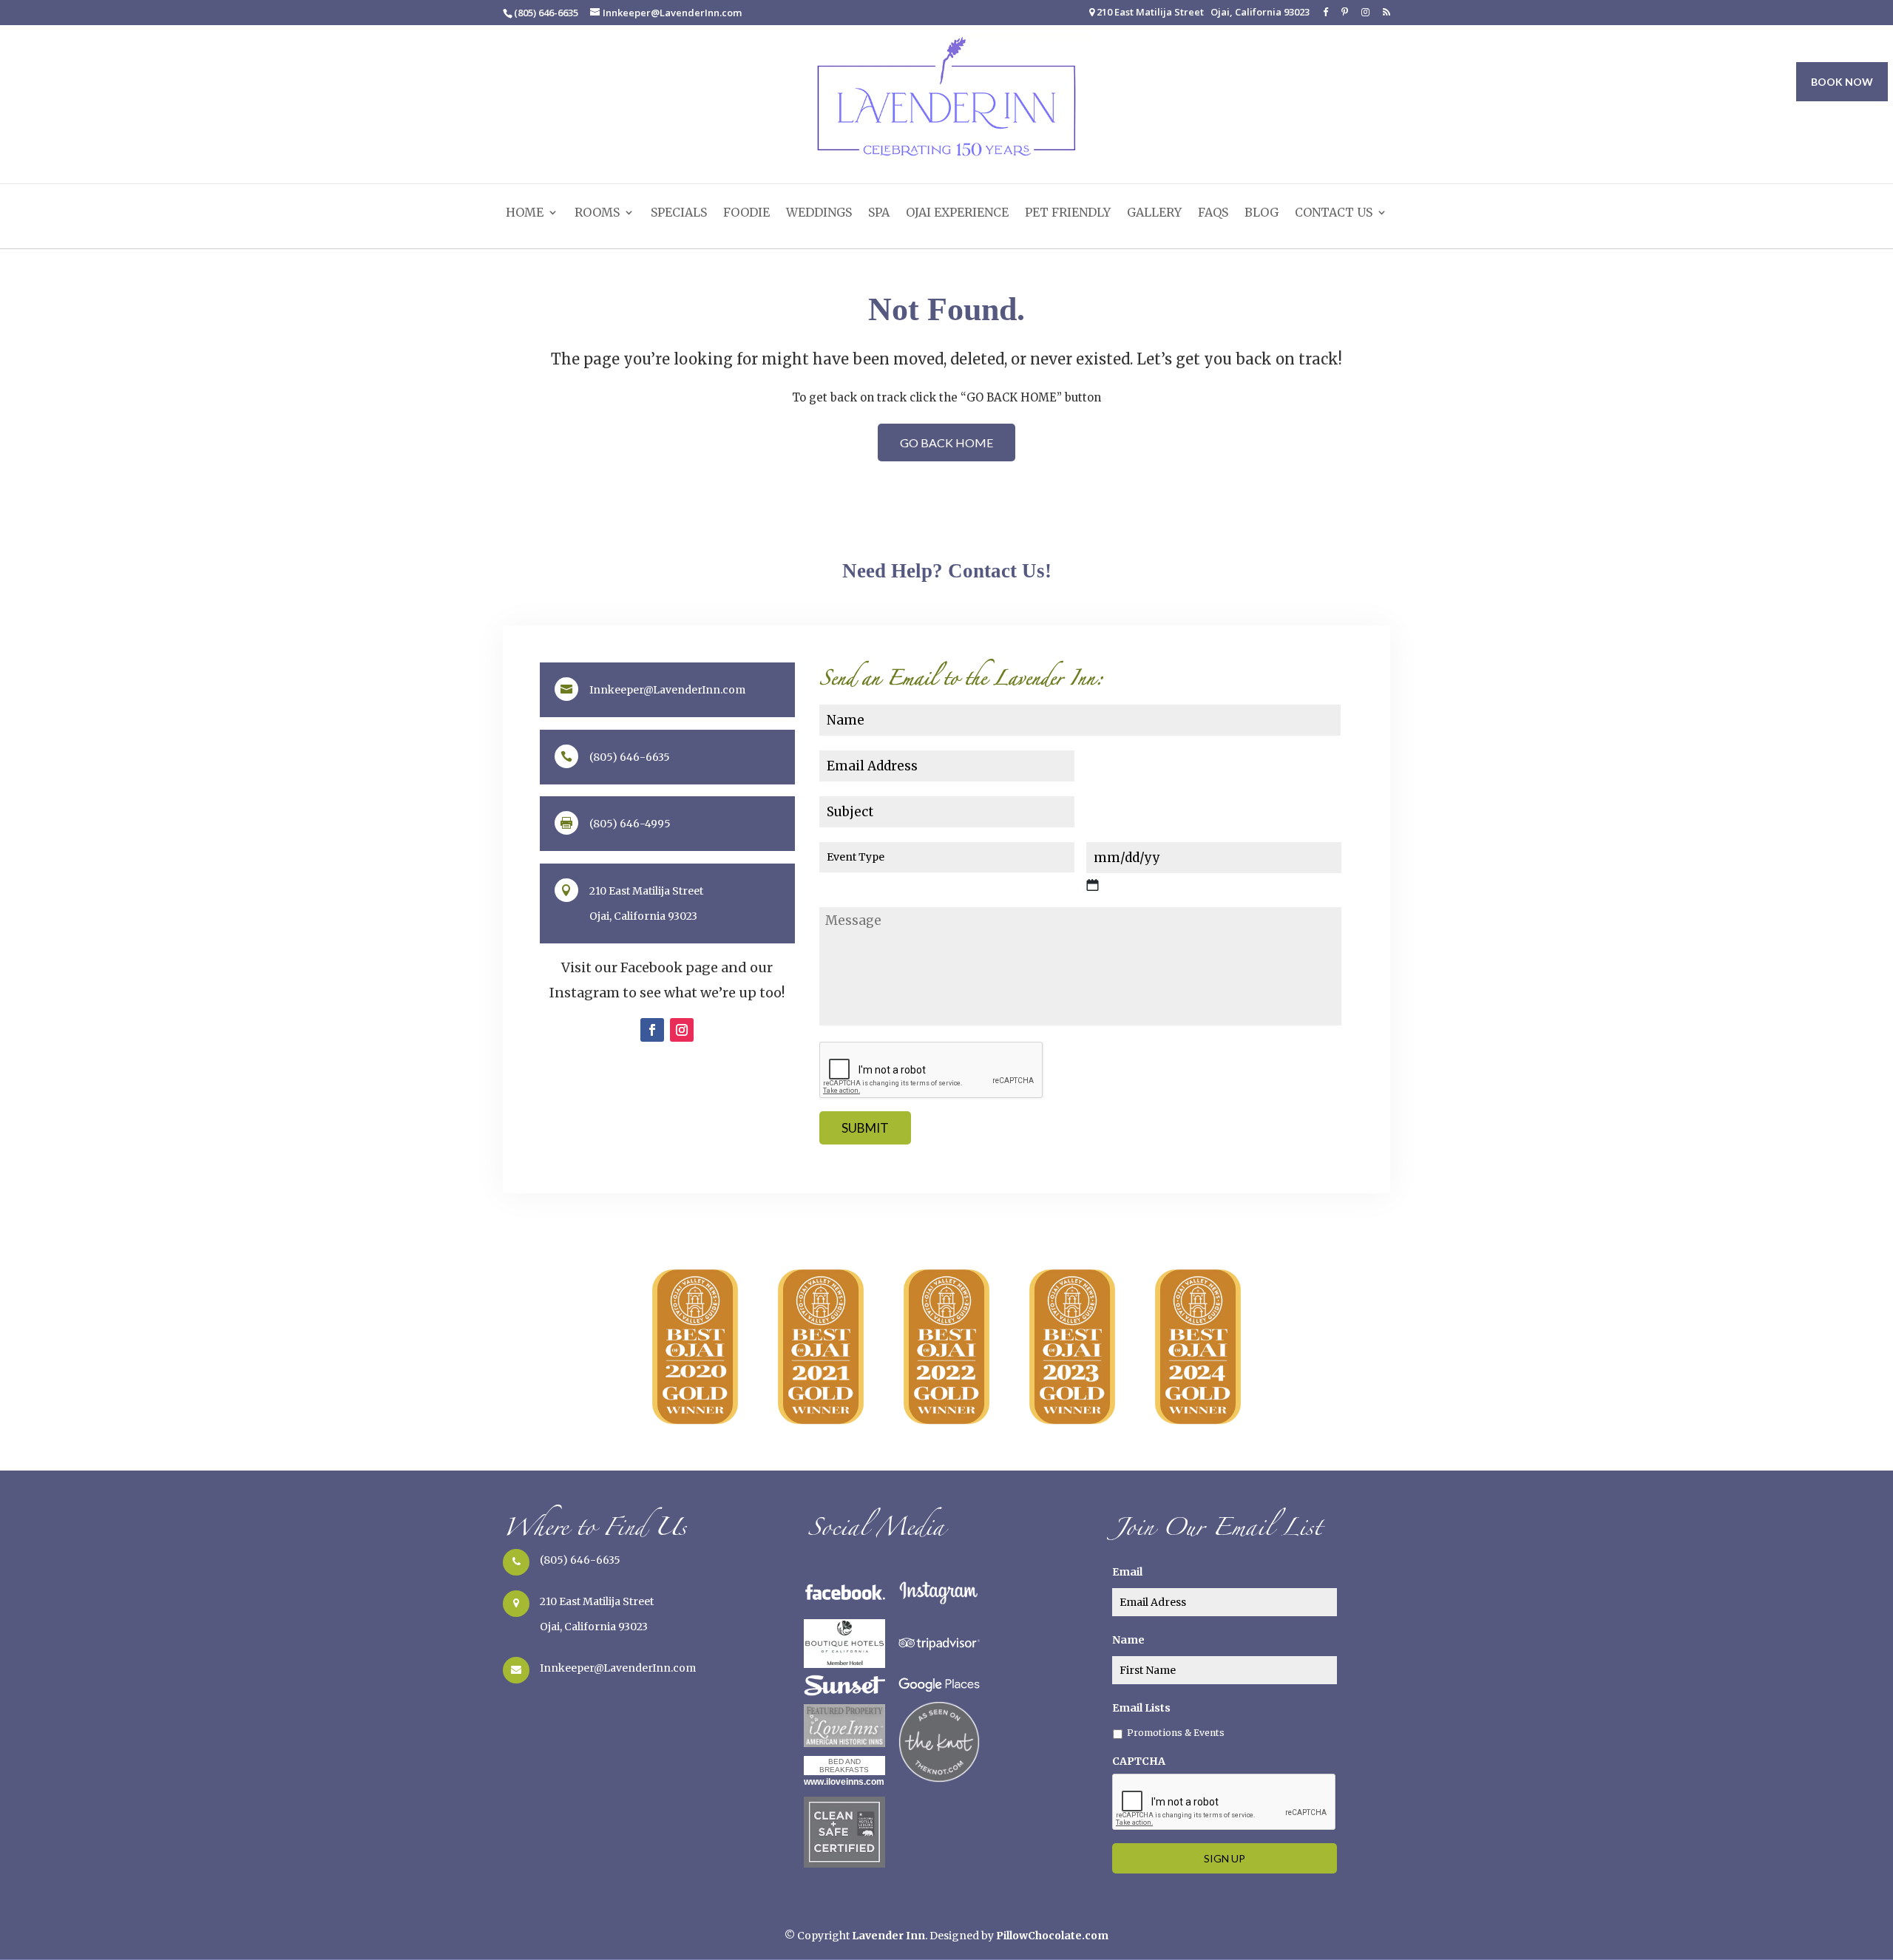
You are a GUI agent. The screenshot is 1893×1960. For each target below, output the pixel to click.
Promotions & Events (1176, 1733)
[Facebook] (1325, 16)
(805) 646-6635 (580, 1560)
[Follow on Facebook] (652, 1030)
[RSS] (1386, 16)
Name (1128, 1640)
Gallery (1154, 213)
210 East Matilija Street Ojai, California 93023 (1202, 13)
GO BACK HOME (946, 442)
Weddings (819, 213)
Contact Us (1334, 213)
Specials (679, 213)
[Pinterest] (1345, 16)
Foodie (746, 213)
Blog (1262, 213)
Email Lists (1141, 1708)
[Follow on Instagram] (682, 1030)
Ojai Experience (957, 213)
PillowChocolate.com (1052, 1936)
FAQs (1213, 213)
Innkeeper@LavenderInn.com (618, 1668)
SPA (879, 213)
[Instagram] (1365, 16)
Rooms (597, 213)
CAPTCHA (1139, 1761)
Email (1127, 1572)
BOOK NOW (1842, 82)
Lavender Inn (888, 1936)
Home (525, 213)
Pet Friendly (1068, 213)
